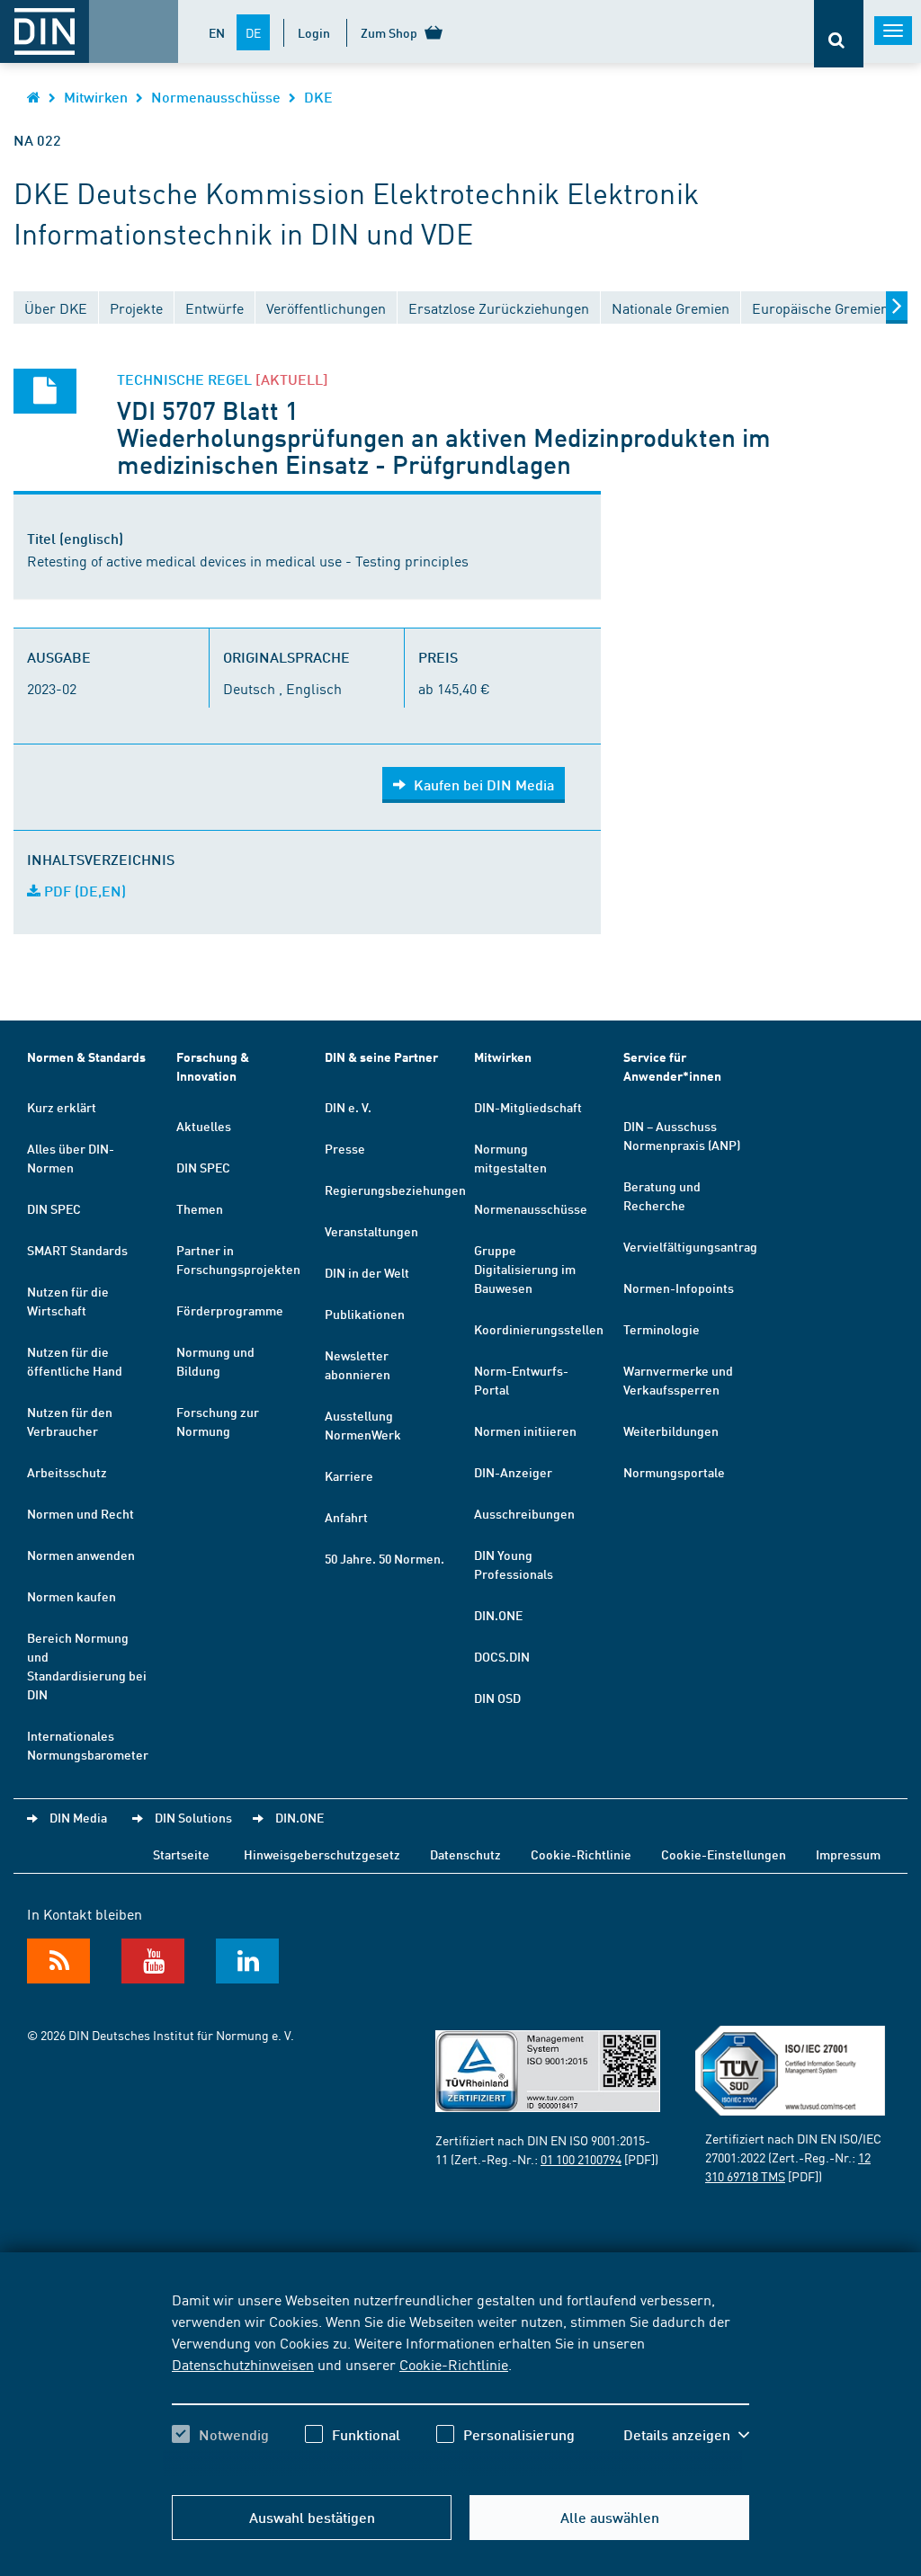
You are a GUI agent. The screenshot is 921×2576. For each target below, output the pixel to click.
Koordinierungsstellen (539, 1329)
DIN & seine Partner (381, 1057)
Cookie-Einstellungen (724, 1854)
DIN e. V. (348, 1107)
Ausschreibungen (524, 1513)
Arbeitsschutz (67, 1472)
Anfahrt (346, 1517)
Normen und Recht (80, 1513)
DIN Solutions (193, 1817)
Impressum (848, 1854)
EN (217, 32)
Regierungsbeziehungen (395, 1190)
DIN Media (78, 1817)
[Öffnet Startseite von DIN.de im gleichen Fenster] (34, 97)
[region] (460, 2383)
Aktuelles (204, 1126)
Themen (200, 1208)
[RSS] (58, 1961)
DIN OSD (497, 1698)
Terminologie (662, 1329)
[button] (686, 2435)
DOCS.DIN (502, 1656)
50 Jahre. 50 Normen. (384, 1558)
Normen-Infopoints (679, 1288)
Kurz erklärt (62, 1107)
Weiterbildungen (671, 1431)
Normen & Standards (86, 1057)
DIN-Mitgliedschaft (528, 1107)
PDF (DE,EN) (83, 891)
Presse (345, 1148)
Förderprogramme (230, 1310)
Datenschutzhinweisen (243, 2364)
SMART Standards (77, 1250)
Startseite (181, 1854)
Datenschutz (465, 1854)
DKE (318, 97)
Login (314, 32)
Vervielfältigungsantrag (690, 1246)
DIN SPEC (54, 1208)
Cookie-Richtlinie (454, 2364)
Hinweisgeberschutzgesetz (322, 1854)
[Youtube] (153, 1961)
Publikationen (365, 1314)
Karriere (349, 1475)
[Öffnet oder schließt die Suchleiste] (839, 34)
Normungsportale (674, 1472)
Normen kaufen (72, 1596)
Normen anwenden (81, 1555)
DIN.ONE (498, 1615)
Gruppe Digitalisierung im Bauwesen (525, 1269)
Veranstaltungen (371, 1231)
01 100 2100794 (581, 2159)
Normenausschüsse (216, 97)
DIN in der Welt (367, 1272)
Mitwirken (96, 97)
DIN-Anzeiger (513, 1472)
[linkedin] (247, 1961)
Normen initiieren (525, 1431)
